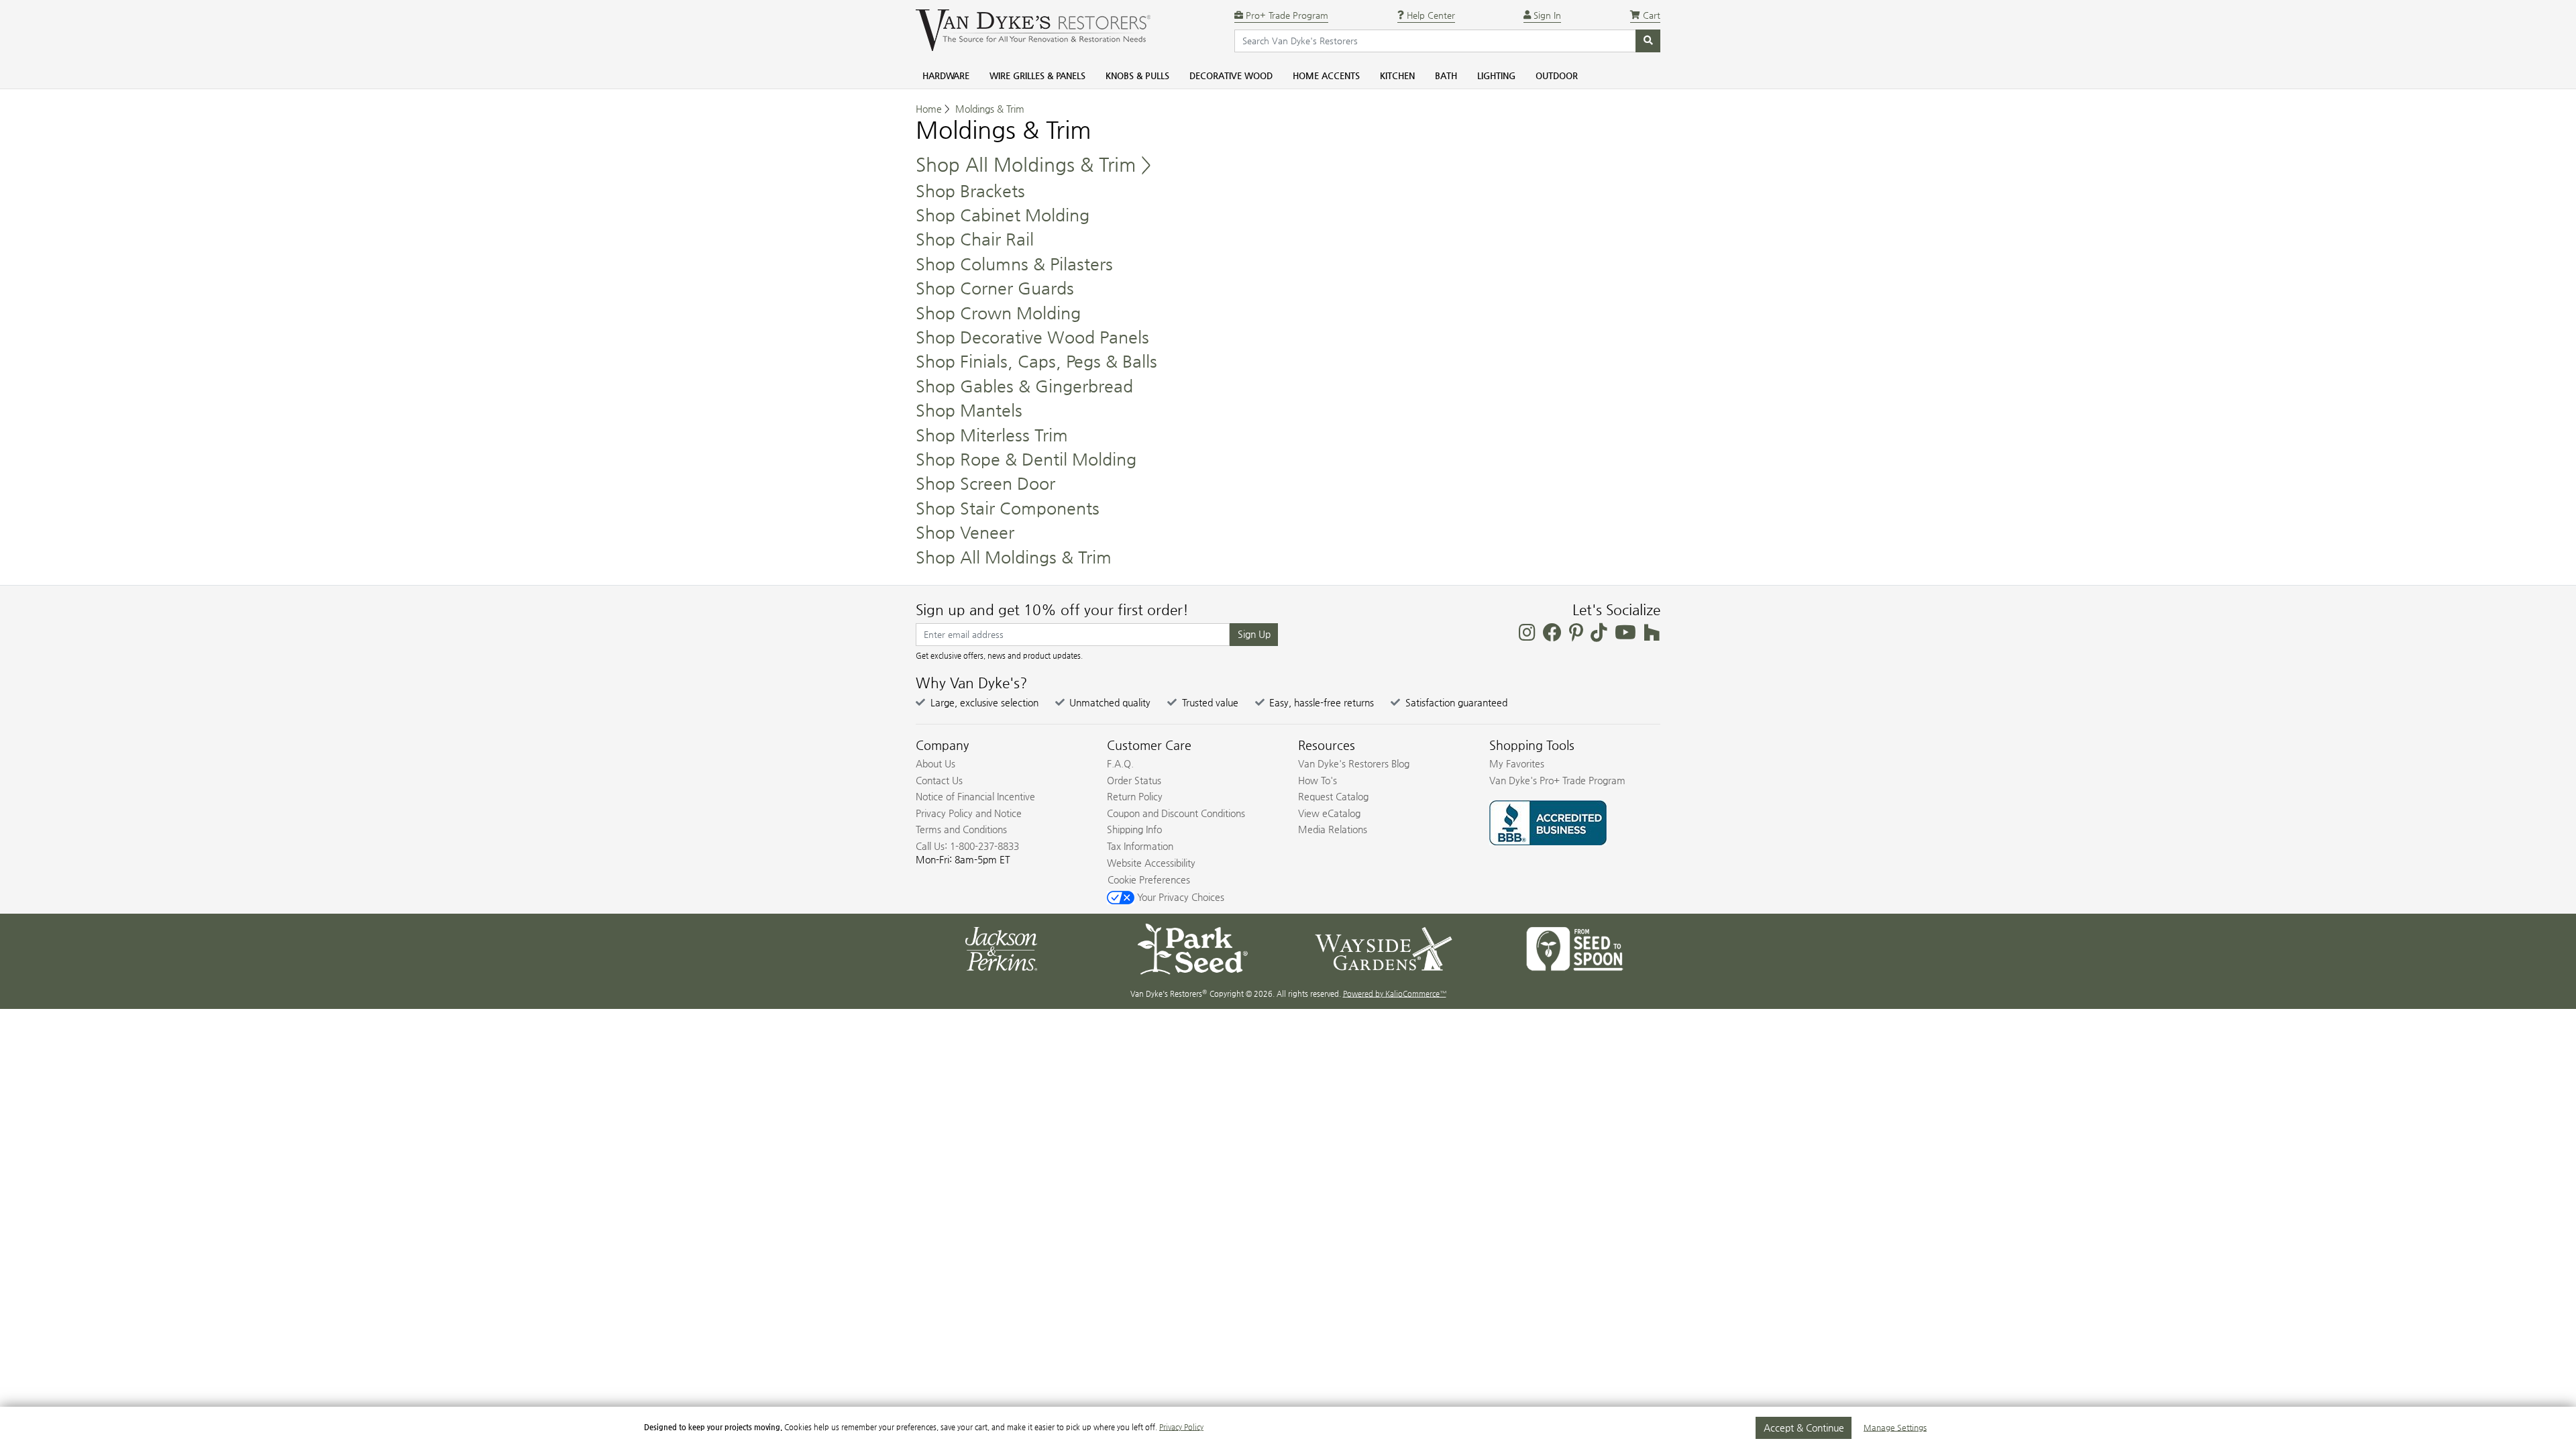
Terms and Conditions (961, 829)
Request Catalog (1333, 796)
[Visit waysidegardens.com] (1384, 948)
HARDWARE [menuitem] (946, 75)
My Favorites (1517, 763)
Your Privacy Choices (1179, 897)
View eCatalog (1329, 813)
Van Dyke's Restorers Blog (1354, 763)
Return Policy (1135, 796)
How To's (1318, 780)
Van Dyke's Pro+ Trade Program (1557, 780)
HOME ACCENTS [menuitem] (1326, 75)
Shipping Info (1134, 829)
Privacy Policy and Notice (969, 813)
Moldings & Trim (990, 109)
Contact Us (939, 780)
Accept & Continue (1804, 1428)
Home (929, 109)
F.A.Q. (1120, 763)
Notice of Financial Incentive (975, 796)
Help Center (1430, 15)
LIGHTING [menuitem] (1496, 75)
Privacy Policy (1181, 1427)
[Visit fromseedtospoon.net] (1575, 948)
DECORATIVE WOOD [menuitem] (1231, 75)
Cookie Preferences (1149, 879)
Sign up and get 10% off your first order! (1052, 610)
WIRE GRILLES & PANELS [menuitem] (1037, 75)
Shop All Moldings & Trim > (1033, 164)
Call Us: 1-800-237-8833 (967, 846)
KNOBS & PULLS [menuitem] (1137, 75)
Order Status (1134, 780)
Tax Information (1140, 846)
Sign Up (1254, 634)
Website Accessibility (1151, 863)
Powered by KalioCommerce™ (1395, 994)
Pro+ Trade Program (1286, 15)
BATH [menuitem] (1446, 75)
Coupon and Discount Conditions (1176, 813)
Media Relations (1333, 829)
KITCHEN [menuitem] (1397, 75)
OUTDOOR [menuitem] (1557, 75)
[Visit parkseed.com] (1192, 948)
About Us (935, 763)
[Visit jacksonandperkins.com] (1001, 948)
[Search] (1648, 41)
